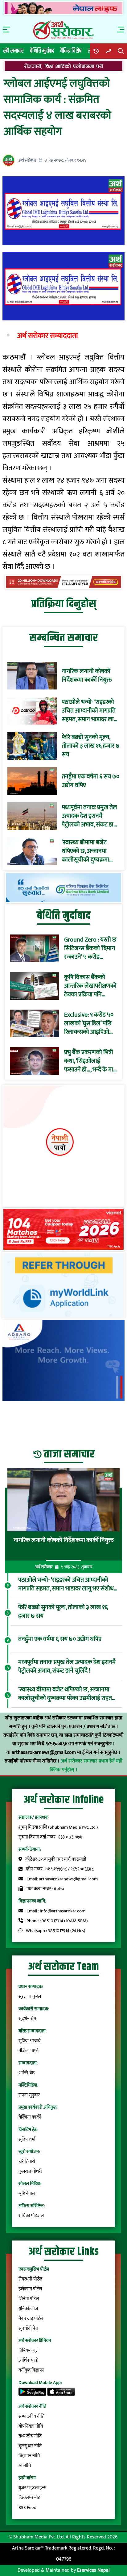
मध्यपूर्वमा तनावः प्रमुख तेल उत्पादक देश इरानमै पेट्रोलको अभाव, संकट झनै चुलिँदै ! (89, 816)
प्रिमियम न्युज (29, 2351)
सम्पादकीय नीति (31, 2416)
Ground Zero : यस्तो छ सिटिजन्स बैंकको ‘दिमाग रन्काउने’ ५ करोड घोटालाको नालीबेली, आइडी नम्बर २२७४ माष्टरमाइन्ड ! (90, 948)
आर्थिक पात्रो (29, 2360)
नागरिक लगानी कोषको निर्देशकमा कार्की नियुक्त (87, 676)
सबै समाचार (13, 51)
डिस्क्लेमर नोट (29, 2498)
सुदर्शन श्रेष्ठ (27, 2019)
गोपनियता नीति (31, 2426)
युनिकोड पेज (28, 2309)
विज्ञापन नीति (29, 2456)
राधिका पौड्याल (31, 2216)
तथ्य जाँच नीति (30, 2436)
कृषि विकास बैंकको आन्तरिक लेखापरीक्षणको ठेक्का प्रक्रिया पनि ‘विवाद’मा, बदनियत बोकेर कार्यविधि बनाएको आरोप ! (90, 986)
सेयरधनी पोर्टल (30, 2279)
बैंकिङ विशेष (71, 51)
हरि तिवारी (27, 2162)
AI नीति (25, 2466)
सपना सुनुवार (29, 2095)
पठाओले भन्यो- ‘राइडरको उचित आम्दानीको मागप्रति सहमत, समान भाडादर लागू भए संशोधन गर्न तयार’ (89, 711)
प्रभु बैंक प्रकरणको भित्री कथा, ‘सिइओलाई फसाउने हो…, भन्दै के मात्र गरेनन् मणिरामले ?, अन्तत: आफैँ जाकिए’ (90, 1061)
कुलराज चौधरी (30, 2171)
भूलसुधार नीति (30, 2446)
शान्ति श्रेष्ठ (27, 2073)
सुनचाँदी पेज (28, 2328)
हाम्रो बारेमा (27, 2478)
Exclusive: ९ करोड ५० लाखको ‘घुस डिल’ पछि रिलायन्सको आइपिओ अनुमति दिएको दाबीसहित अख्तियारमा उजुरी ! (89, 1023)
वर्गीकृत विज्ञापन (31, 2370)
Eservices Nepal (93, 2570)
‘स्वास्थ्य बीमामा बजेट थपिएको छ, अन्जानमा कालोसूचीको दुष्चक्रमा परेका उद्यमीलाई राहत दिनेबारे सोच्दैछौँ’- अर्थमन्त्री (90, 851)
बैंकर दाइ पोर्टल (31, 2319)
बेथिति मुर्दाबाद (42, 51)
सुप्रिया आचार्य (29, 2041)
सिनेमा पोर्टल (29, 2299)
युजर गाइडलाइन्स (32, 2488)
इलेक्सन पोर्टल (30, 2289)
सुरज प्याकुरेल (30, 1997)
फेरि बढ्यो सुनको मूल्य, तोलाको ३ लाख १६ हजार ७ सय (91, 746)
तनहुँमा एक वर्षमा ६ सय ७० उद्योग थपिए (90, 781)
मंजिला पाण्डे (29, 2051)
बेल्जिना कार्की (30, 2117)
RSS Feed (27, 2508)
